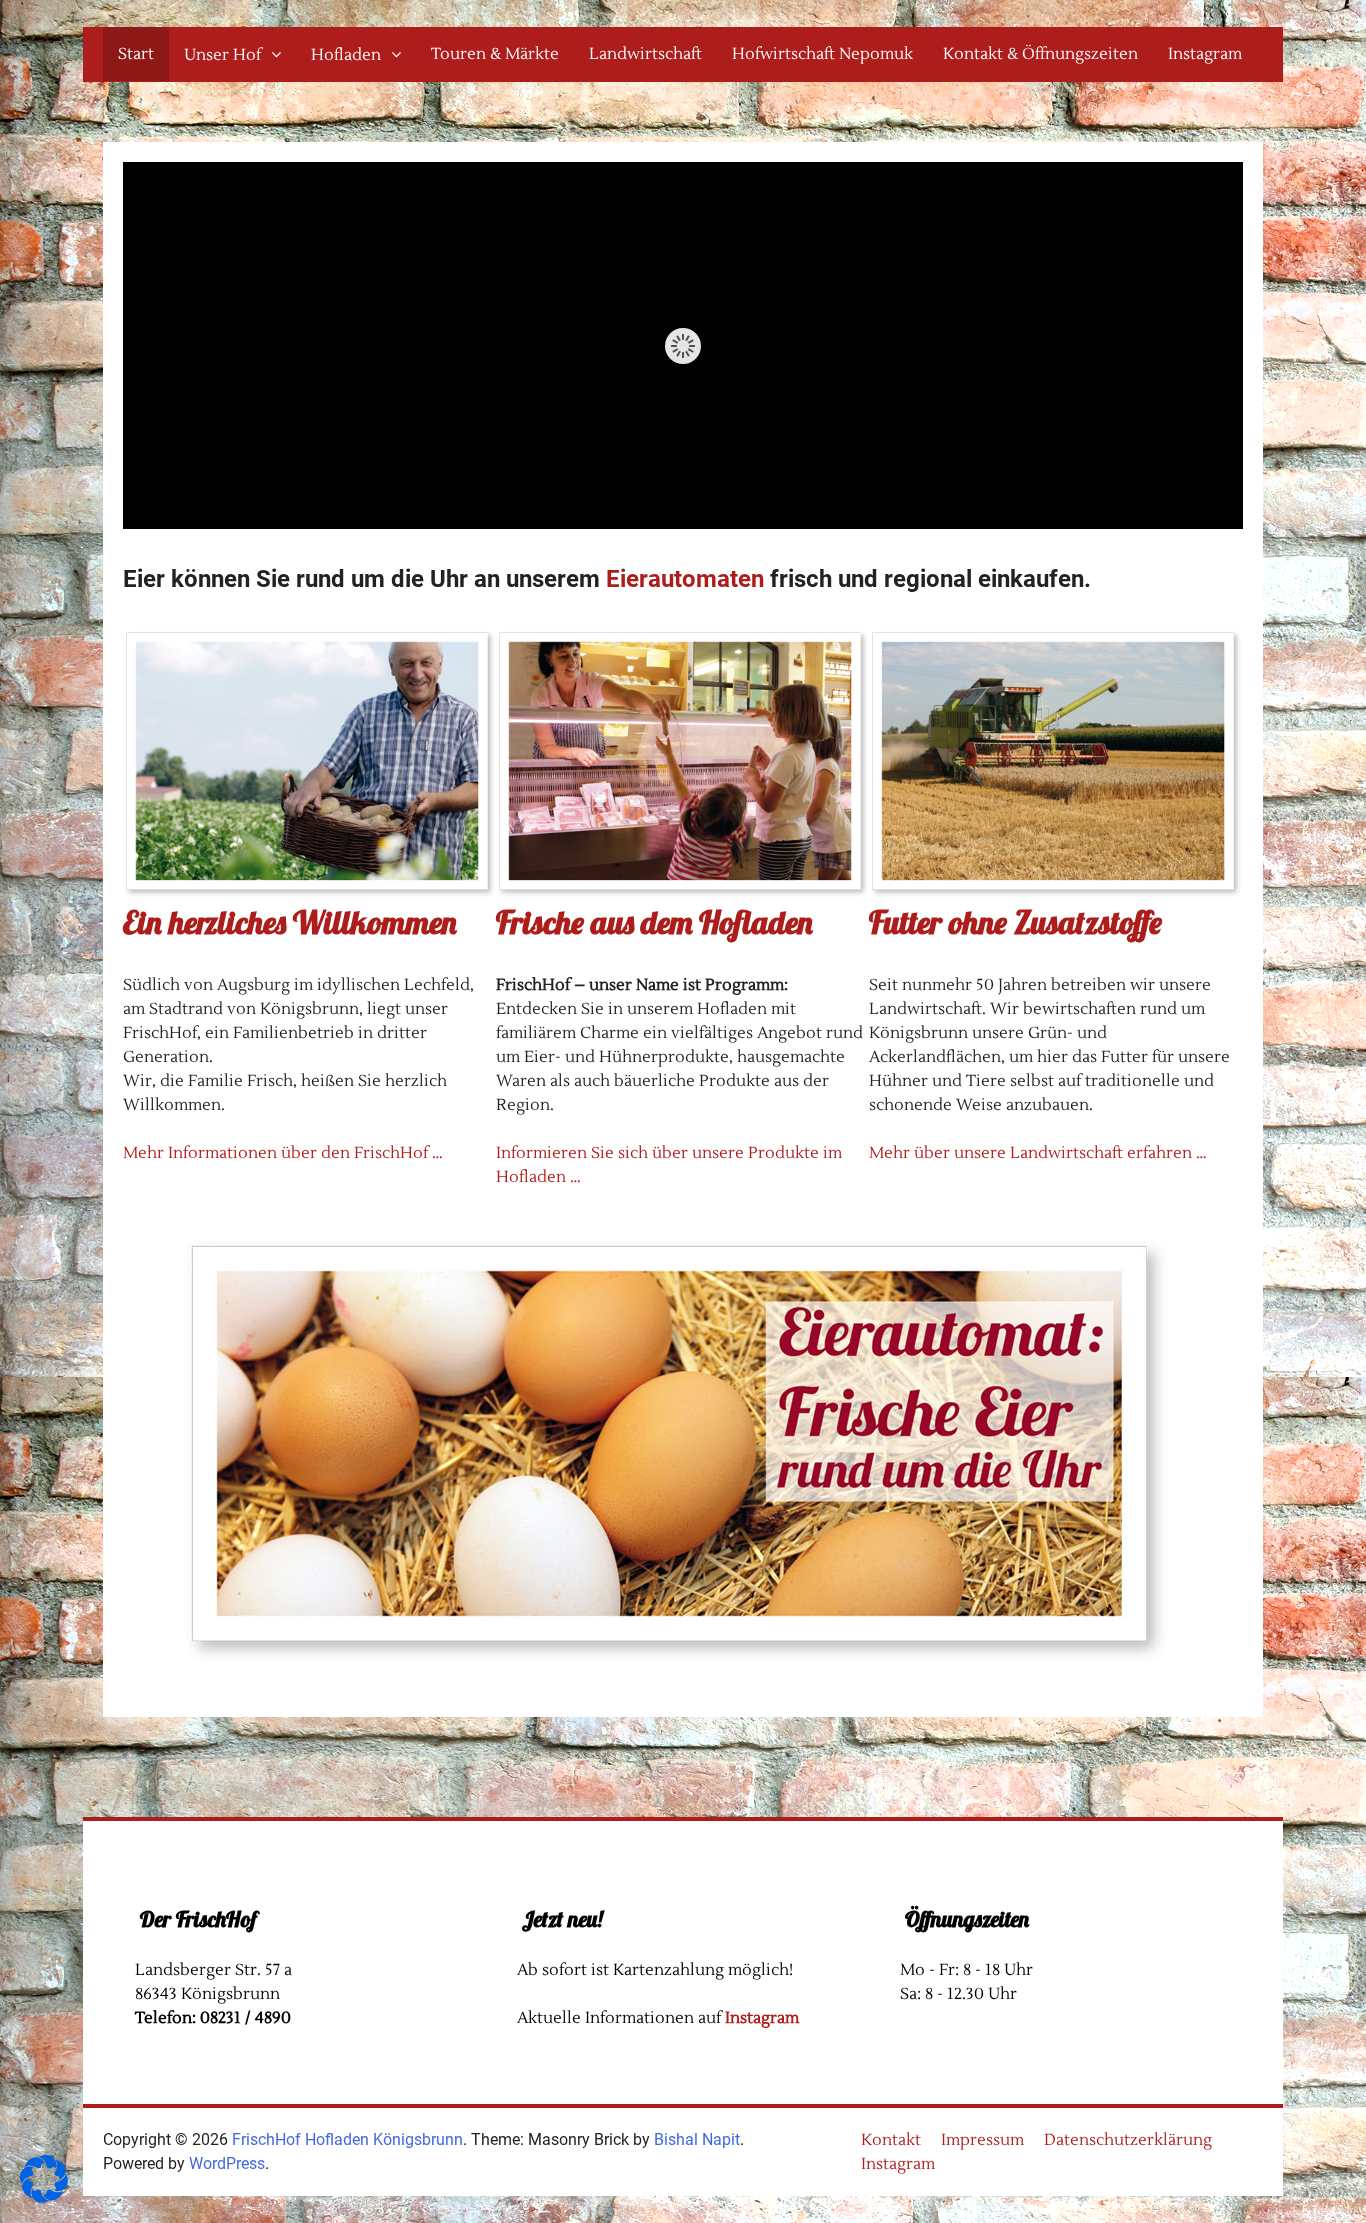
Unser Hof (222, 55)
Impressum (982, 2140)
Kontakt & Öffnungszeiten (1040, 54)
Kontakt (891, 2140)
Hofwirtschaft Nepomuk (822, 54)
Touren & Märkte (495, 54)
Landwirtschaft (645, 54)
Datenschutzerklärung (1128, 2140)
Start (136, 54)
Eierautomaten (688, 579)
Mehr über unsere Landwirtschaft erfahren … (1038, 1153)
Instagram (1205, 54)
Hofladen (346, 55)
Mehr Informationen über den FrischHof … (283, 1153)
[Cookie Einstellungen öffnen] (44, 2197)
